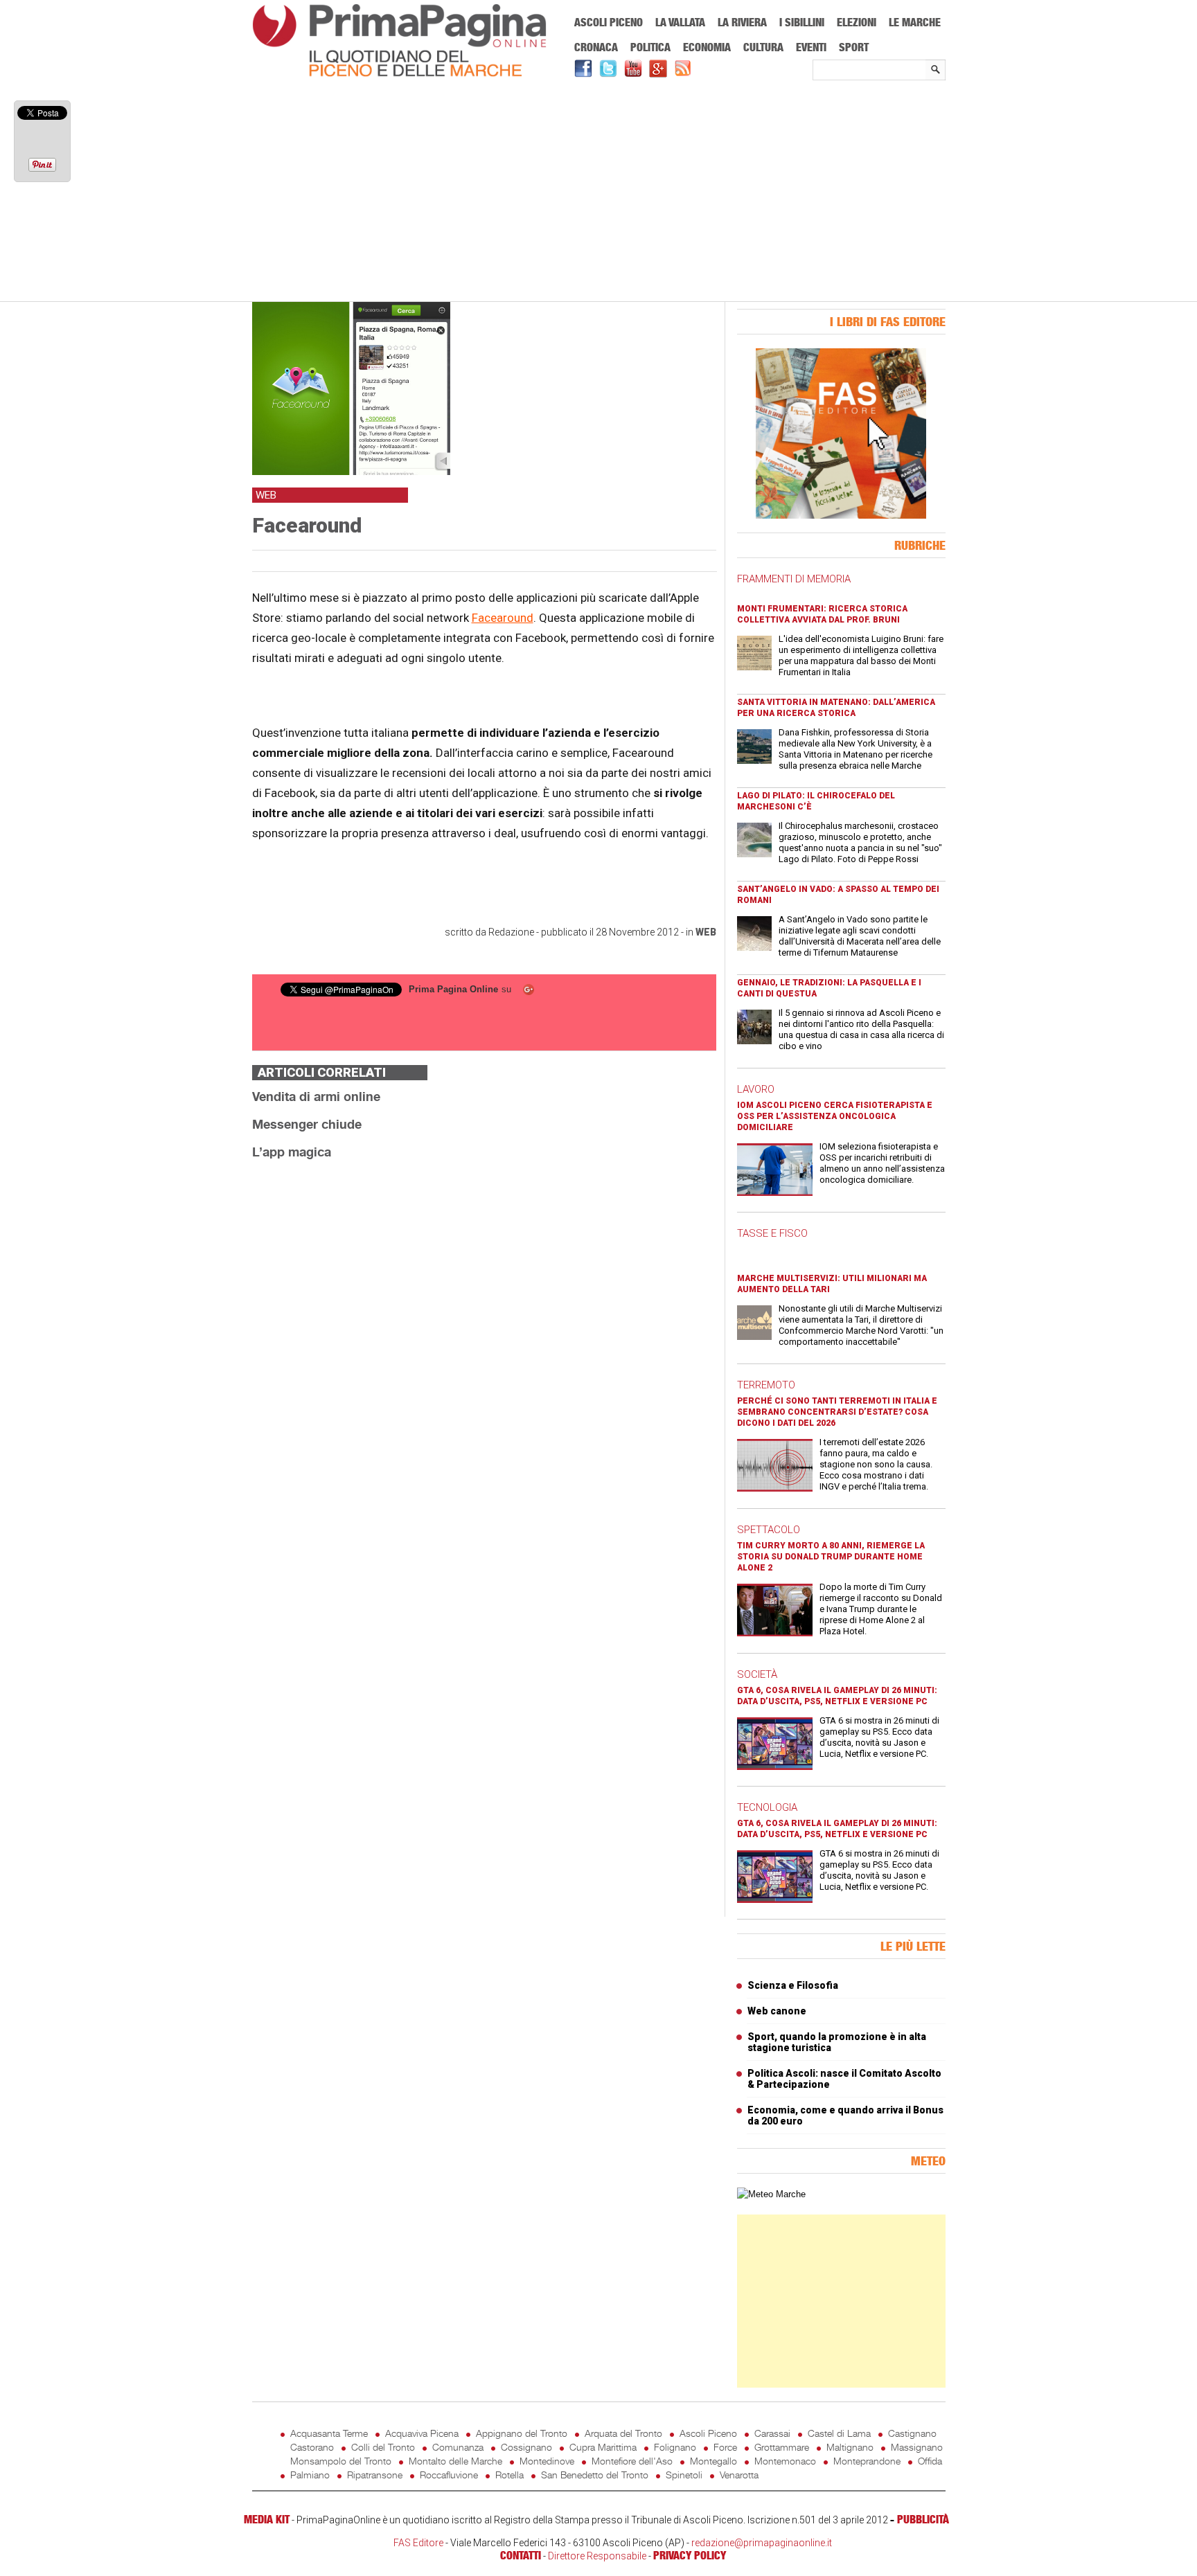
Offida (930, 2461)
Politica (650, 47)
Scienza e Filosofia (793, 1985)
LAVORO (756, 1089)
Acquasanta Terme (329, 2433)
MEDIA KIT (267, 2519)
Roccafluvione (449, 2475)
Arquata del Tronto (623, 2433)
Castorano (312, 2447)
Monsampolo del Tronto (341, 2461)
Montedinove (547, 2461)
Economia (707, 47)
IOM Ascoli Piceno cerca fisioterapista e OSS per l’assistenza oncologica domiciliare (835, 1116)
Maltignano (850, 2447)
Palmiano (310, 2475)
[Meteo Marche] (771, 2194)
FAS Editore (418, 2543)
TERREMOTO (766, 1385)
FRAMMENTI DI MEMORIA (794, 579)
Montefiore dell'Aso (632, 2461)
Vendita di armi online (316, 1096)
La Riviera (742, 22)
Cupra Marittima (603, 2447)
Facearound (503, 618)
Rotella (509, 2475)
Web (706, 932)
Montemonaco (785, 2461)
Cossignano (526, 2447)
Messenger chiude (307, 1124)
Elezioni (857, 22)
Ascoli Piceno (609, 22)
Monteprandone (867, 2461)
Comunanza (458, 2447)
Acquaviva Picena (422, 2433)
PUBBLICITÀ (923, 2519)
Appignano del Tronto (522, 2433)
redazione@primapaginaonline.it (762, 2543)
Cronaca (596, 47)
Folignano (675, 2447)
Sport (854, 47)
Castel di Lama (839, 2433)
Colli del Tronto (383, 2447)
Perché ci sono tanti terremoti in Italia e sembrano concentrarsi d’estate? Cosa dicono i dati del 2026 (837, 1412)
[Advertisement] (599, 192)
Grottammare (782, 2447)
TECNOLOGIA (767, 1807)
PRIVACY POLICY (690, 2555)
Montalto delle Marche (455, 2461)
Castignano (912, 2433)
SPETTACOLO (769, 1530)
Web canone (777, 2011)
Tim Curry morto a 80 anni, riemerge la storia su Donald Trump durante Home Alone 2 (831, 1557)
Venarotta (739, 2475)
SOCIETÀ (757, 1674)
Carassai (772, 2433)
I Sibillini (802, 22)
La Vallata (680, 22)
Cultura (763, 47)
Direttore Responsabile (597, 2556)
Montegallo (713, 2461)
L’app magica (292, 1152)
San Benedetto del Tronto (595, 2475)
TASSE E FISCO (772, 1233)
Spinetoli (684, 2475)
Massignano (917, 2447)
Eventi (811, 47)
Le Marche (915, 22)
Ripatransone (375, 2475)
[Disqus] (484, 1345)
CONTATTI (521, 2555)
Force (725, 2447)
